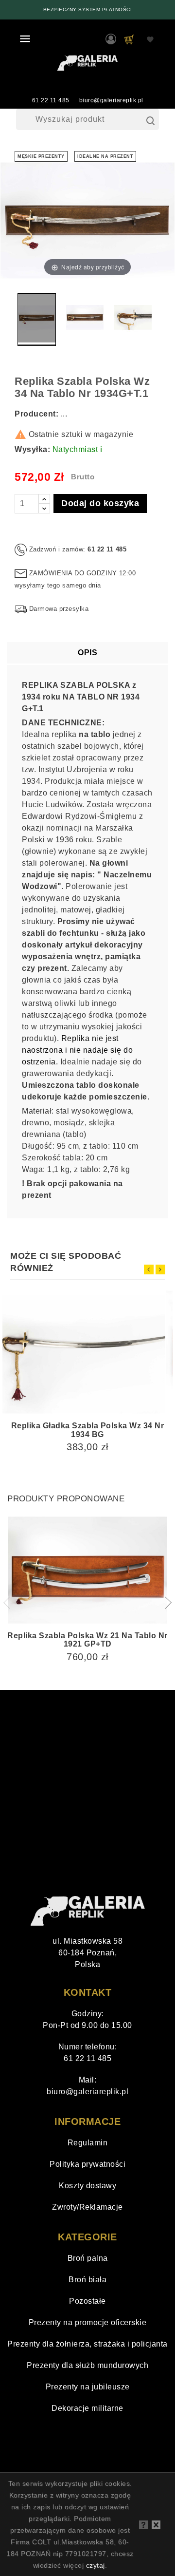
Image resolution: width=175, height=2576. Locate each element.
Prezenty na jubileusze (88, 2387)
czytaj (96, 2565)
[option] (87, 10)
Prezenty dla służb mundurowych (87, 2365)
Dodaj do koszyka (100, 503)
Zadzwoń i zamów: (57, 549)
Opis (87, 653)
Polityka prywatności (87, 2164)
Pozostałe (87, 2301)
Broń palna (88, 2258)
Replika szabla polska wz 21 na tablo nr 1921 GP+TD (87, 1640)
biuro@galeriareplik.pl (111, 100)
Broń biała (87, 2280)
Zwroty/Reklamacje (87, 2207)
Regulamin (88, 2143)
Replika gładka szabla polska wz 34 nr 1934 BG (88, 1430)
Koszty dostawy (87, 2186)
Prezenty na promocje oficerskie (88, 2322)
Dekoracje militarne (87, 2408)
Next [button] (165, 1603)
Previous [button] (10, 1603)
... (64, 414)
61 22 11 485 (51, 100)
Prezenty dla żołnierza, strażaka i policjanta (87, 2344)
